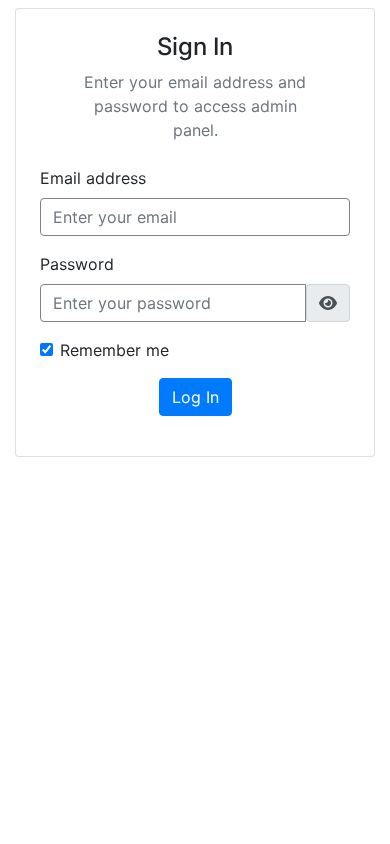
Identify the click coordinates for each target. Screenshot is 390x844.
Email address (93, 178)
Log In (195, 397)
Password (77, 264)
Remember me (114, 350)
